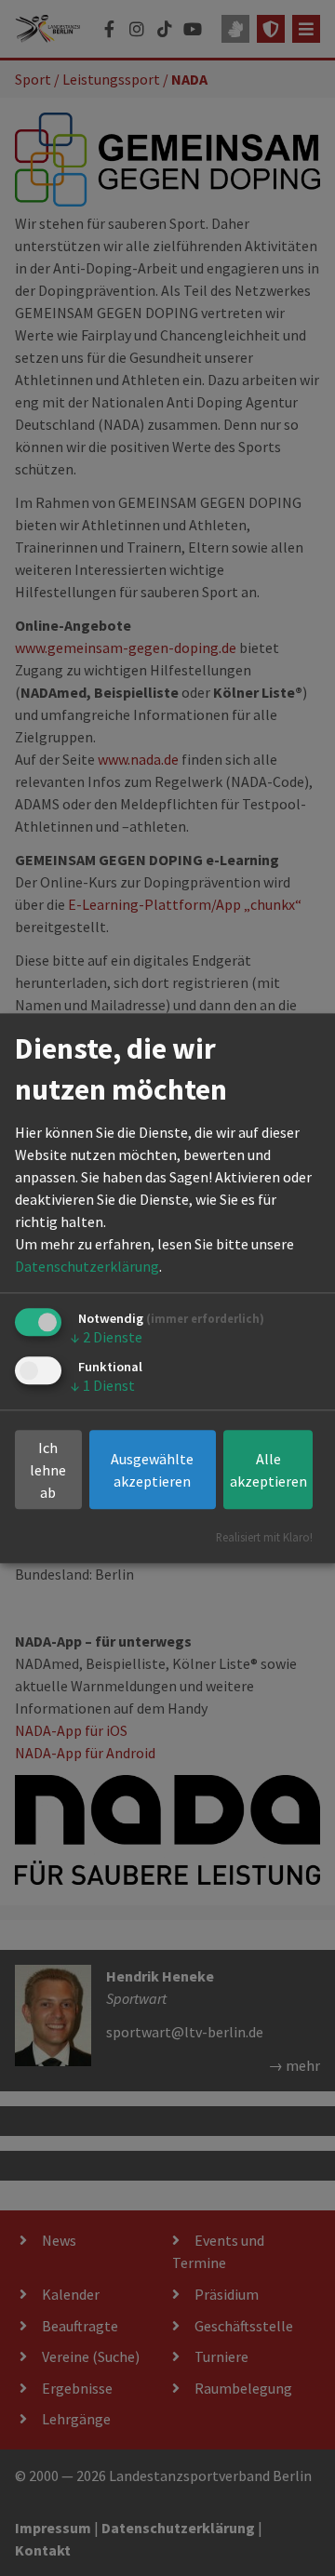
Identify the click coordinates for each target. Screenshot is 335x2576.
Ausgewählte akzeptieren (152, 1470)
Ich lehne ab (48, 1470)
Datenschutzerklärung (87, 1267)
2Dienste (107, 1338)
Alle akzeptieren (268, 1470)
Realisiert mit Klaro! (264, 1537)
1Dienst (103, 1386)
